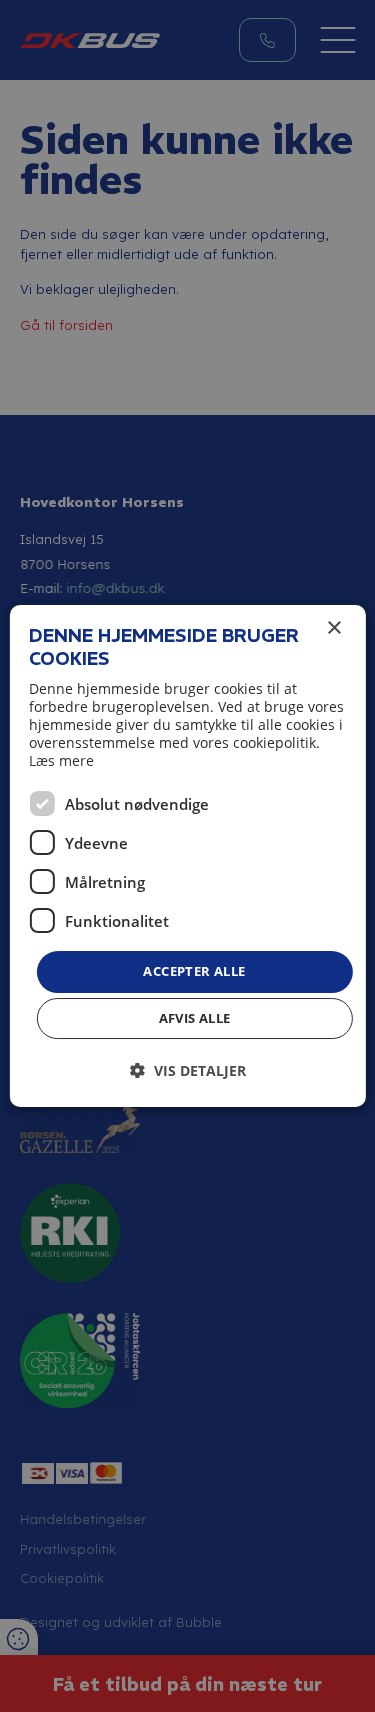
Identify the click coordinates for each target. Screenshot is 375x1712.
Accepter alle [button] (194, 971)
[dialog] (187, 856)
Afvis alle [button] (195, 1018)
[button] (188, 1070)
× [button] (333, 628)
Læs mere (61, 760)
